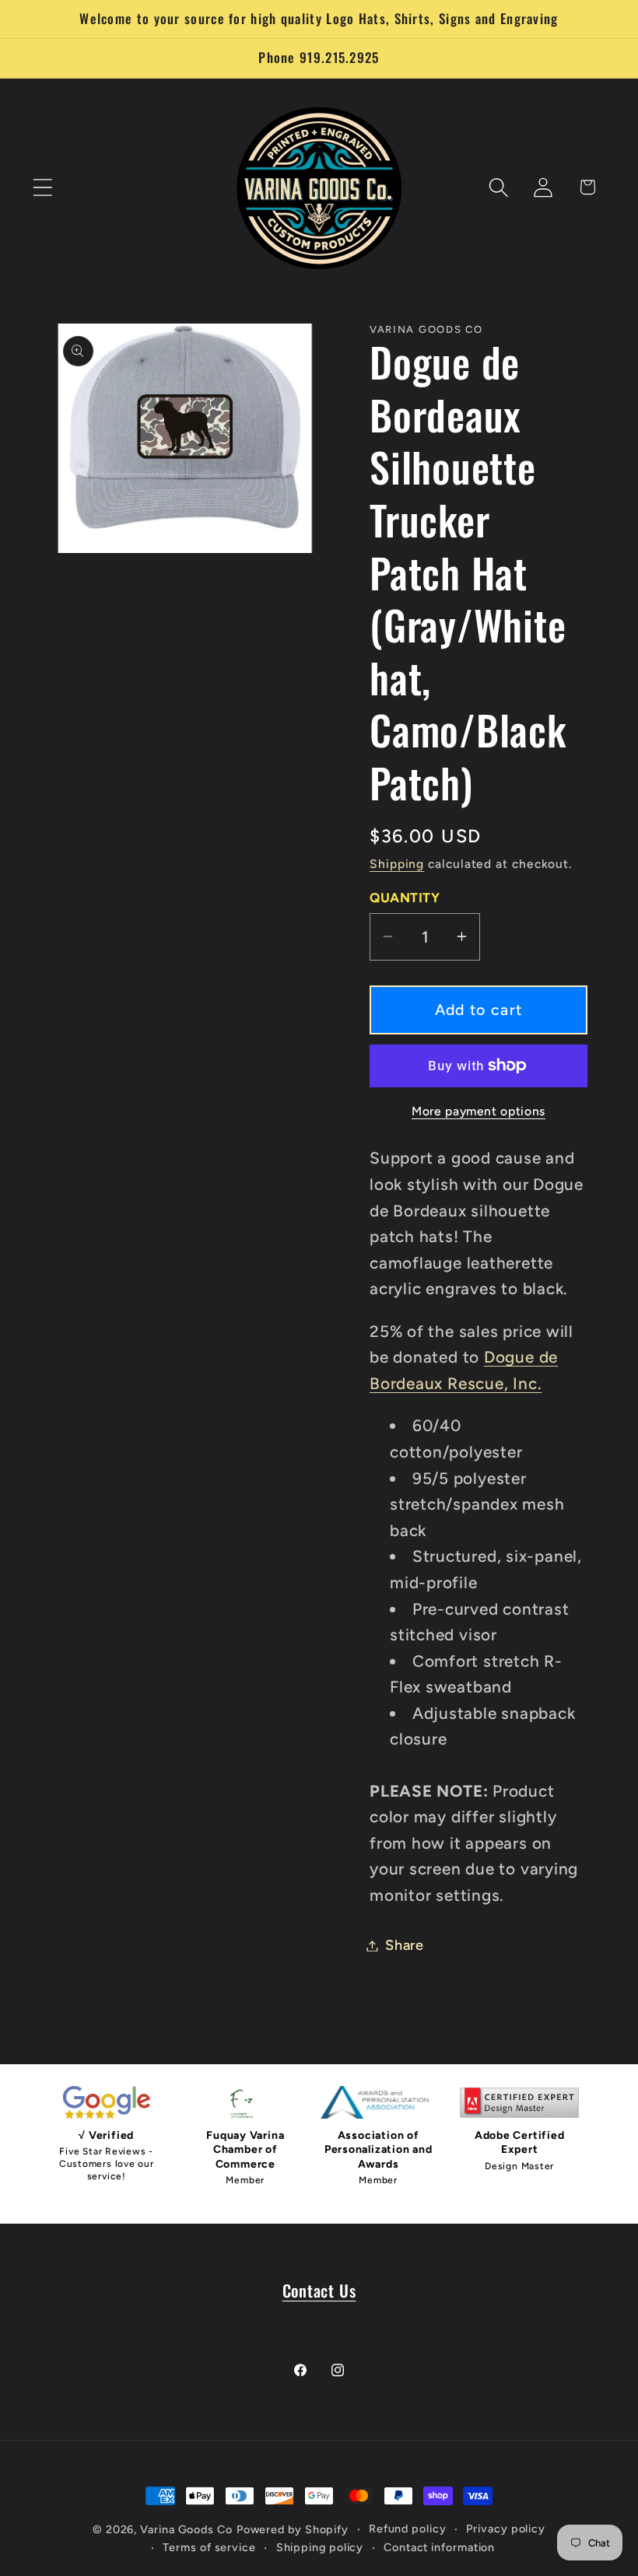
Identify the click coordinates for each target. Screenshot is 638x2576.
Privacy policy (506, 2529)
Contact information (439, 2547)
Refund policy (408, 2529)
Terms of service (209, 2547)
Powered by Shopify (293, 2529)
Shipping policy (320, 2547)
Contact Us (319, 2290)
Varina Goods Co (186, 2529)
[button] (42, 187)
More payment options (478, 1111)
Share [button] (405, 1945)
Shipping (397, 864)
